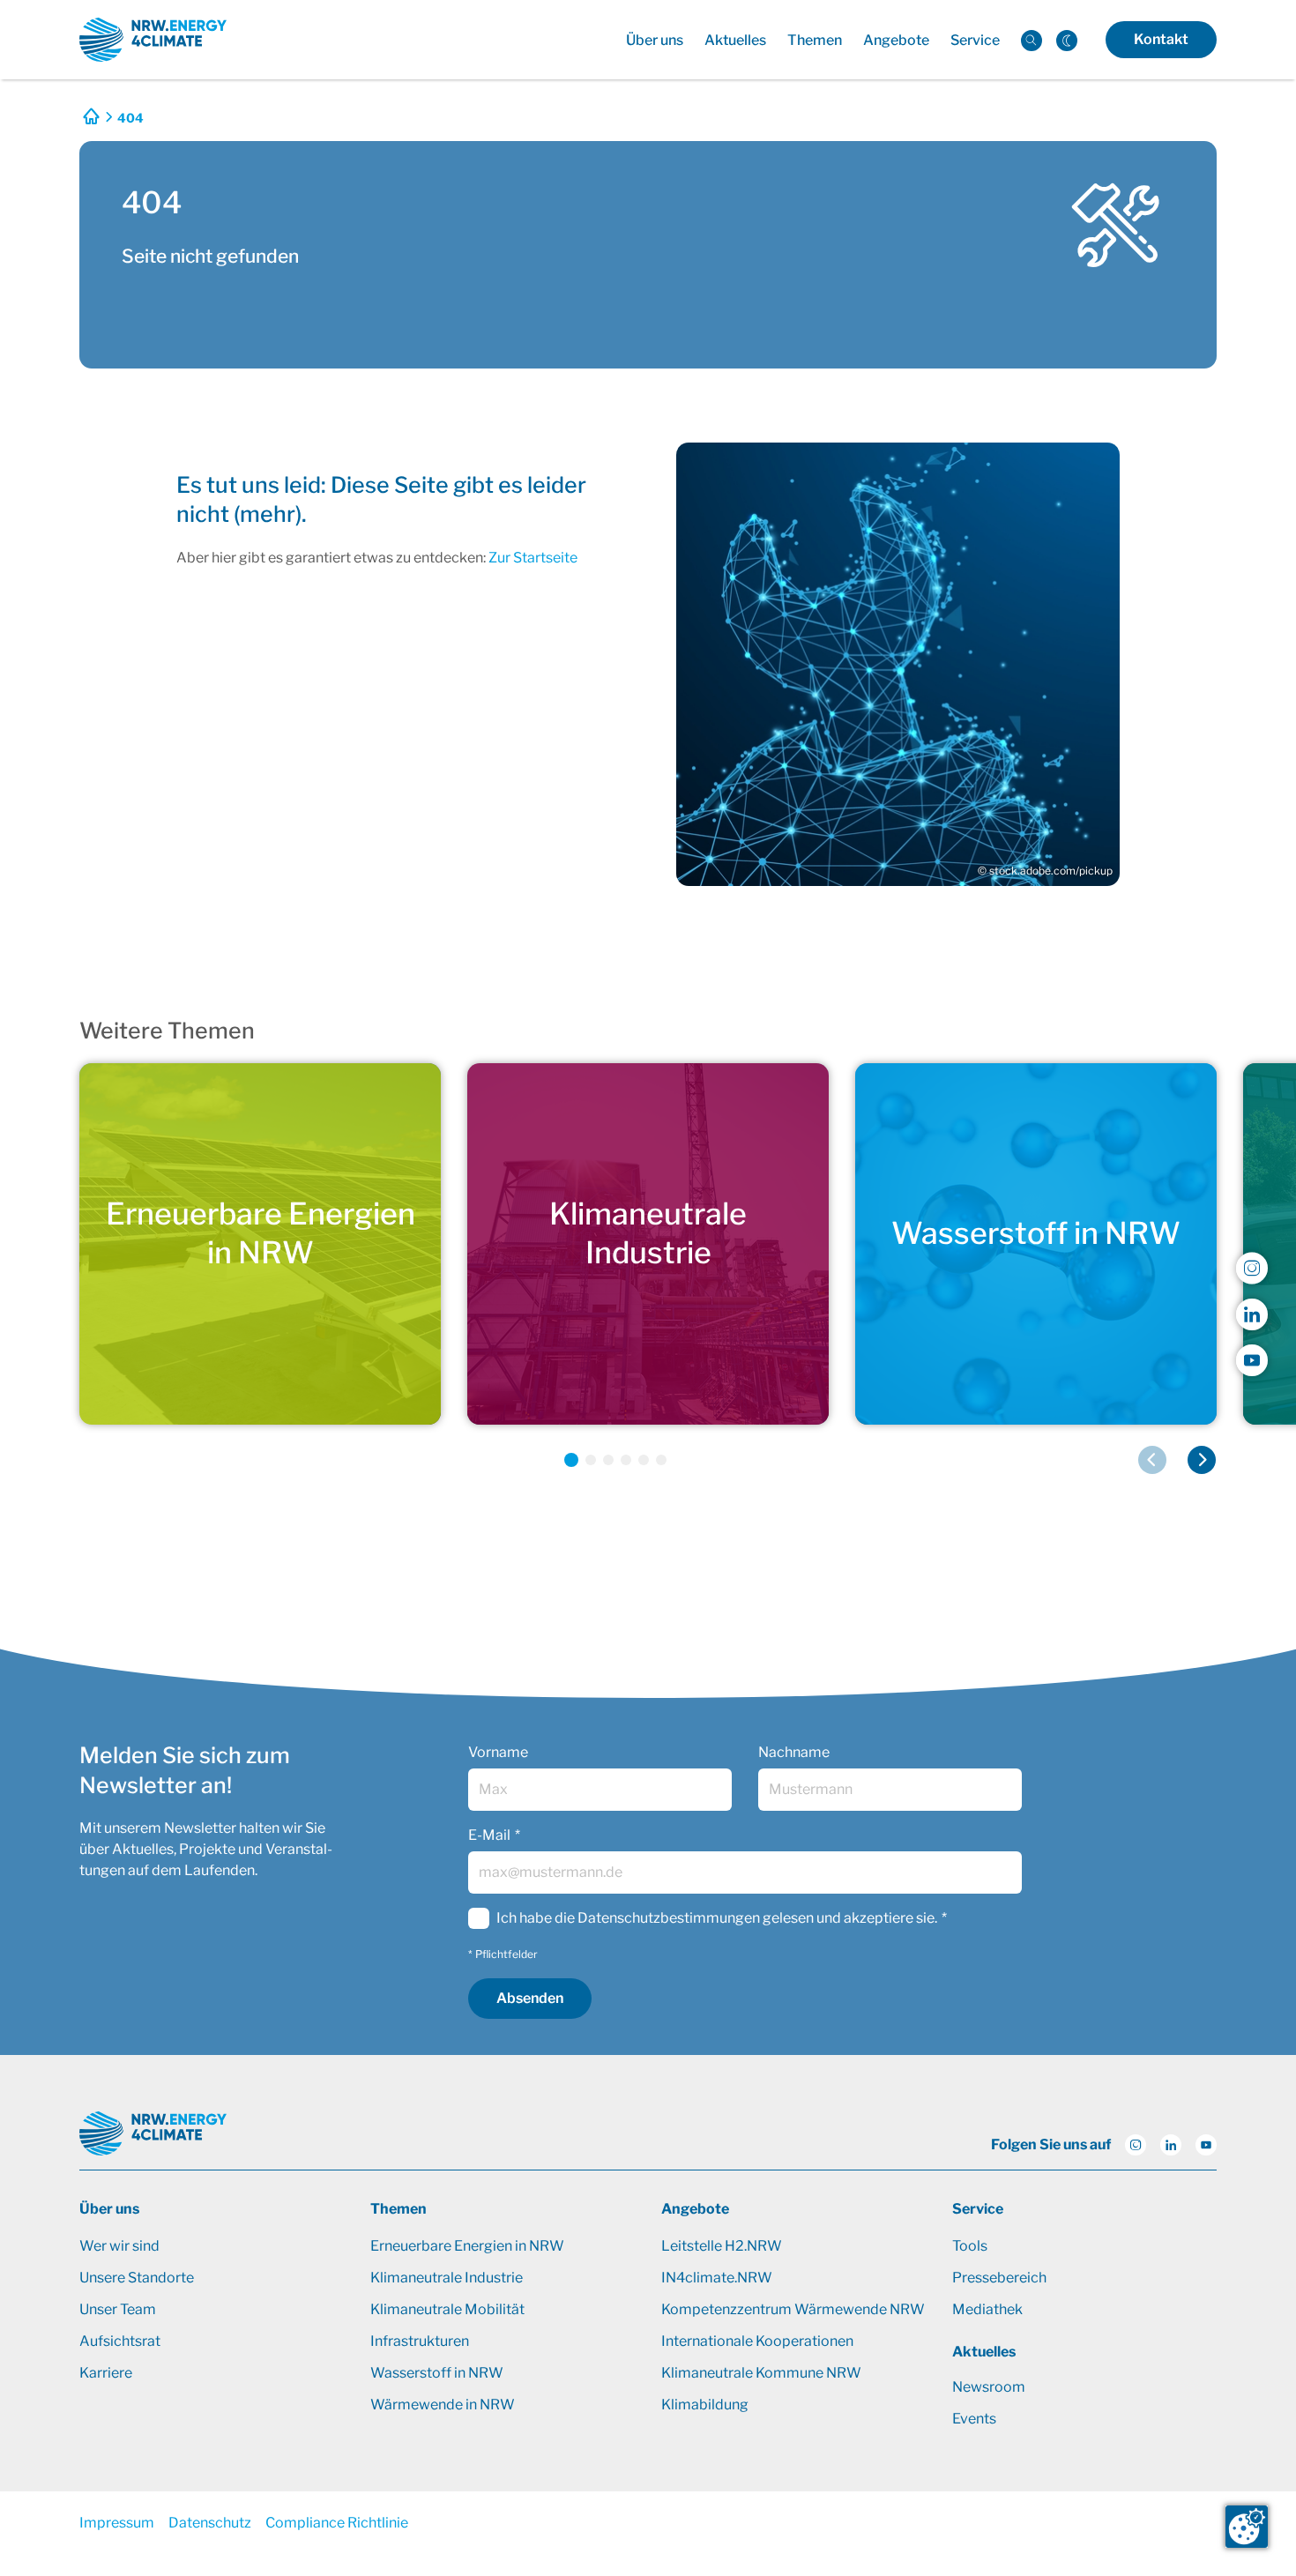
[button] (571, 1460)
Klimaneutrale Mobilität (447, 2309)
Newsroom (989, 2387)
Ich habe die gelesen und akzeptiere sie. (717, 1918)
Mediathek (987, 2309)
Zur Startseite (533, 558)
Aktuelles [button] (735, 40)
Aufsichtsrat (120, 2341)
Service (978, 2209)
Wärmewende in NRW (443, 2405)
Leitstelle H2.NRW (722, 2246)
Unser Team (118, 2309)
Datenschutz (210, 2523)
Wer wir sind (119, 2246)
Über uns (109, 2209)
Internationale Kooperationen (757, 2341)
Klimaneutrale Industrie (447, 2278)
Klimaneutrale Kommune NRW (761, 2373)
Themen (398, 2209)
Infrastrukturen (420, 2341)
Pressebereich (999, 2278)
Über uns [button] (655, 40)
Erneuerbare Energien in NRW (467, 2246)
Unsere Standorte (137, 2278)
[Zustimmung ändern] (1247, 2527)
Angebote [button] (896, 40)
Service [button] (975, 40)
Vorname (498, 1752)
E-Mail (489, 1835)
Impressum (117, 2523)
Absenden (530, 1998)
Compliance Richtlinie (337, 2523)
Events (974, 2419)
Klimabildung (705, 2405)
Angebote (695, 2209)
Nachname (794, 1752)
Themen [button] (815, 40)
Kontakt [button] (1161, 39)
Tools (970, 2246)
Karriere (106, 2373)
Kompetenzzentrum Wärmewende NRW (793, 2309)
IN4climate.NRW (717, 2278)
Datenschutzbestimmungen (669, 1918)
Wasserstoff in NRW (437, 2373)
